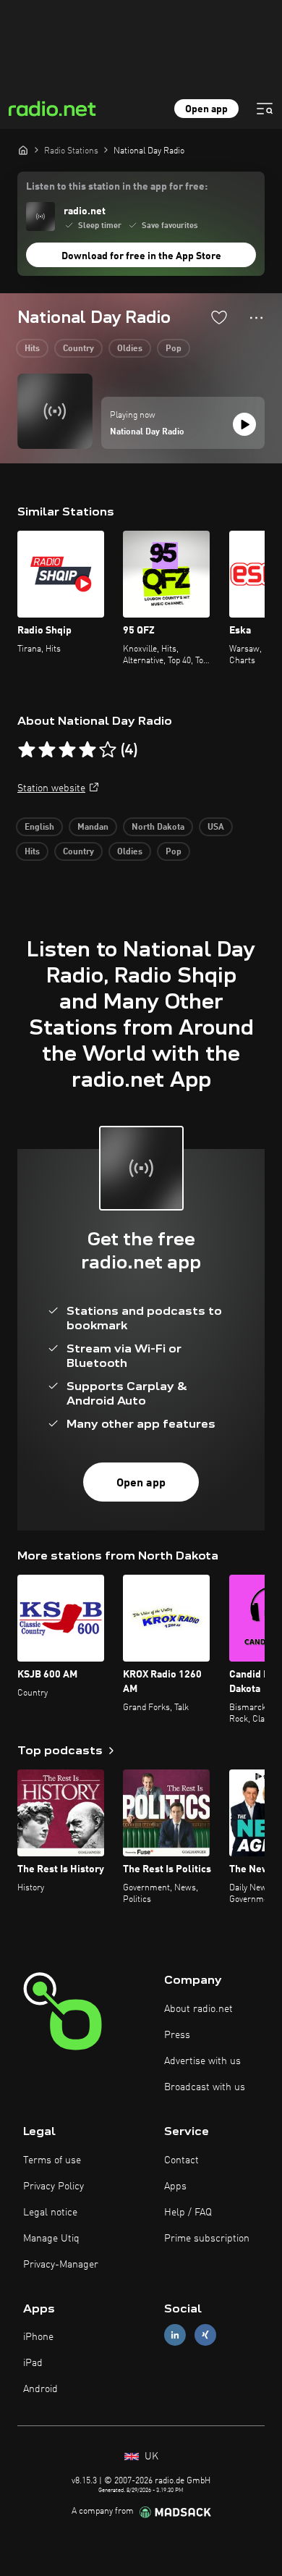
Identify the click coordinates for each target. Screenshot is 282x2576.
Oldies (130, 349)
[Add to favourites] (219, 317)
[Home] (23, 150)
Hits (32, 349)
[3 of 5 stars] (67, 750)
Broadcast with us (205, 2087)
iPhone (38, 2337)
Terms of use (52, 2160)
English (39, 828)
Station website (51, 788)
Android (40, 2389)
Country (78, 349)
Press (177, 2035)
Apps (175, 2186)
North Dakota (158, 828)
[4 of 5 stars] (87, 750)
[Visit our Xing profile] (205, 2335)
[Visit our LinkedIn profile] (175, 2335)
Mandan (93, 828)
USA (216, 828)
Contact (181, 2160)
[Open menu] (265, 109)
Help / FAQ (188, 2213)
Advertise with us (202, 2061)
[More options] (256, 318)
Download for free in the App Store (141, 256)
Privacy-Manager (61, 2265)
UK (150, 2457)
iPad (33, 2363)
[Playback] (244, 424)
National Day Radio (147, 432)
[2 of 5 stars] (47, 750)
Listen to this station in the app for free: (117, 187)
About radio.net (198, 2009)
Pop (174, 349)
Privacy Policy (54, 2186)
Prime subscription (207, 2239)
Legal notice (50, 2213)
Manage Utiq (51, 2239)
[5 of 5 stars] (108, 750)
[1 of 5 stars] (27, 750)
